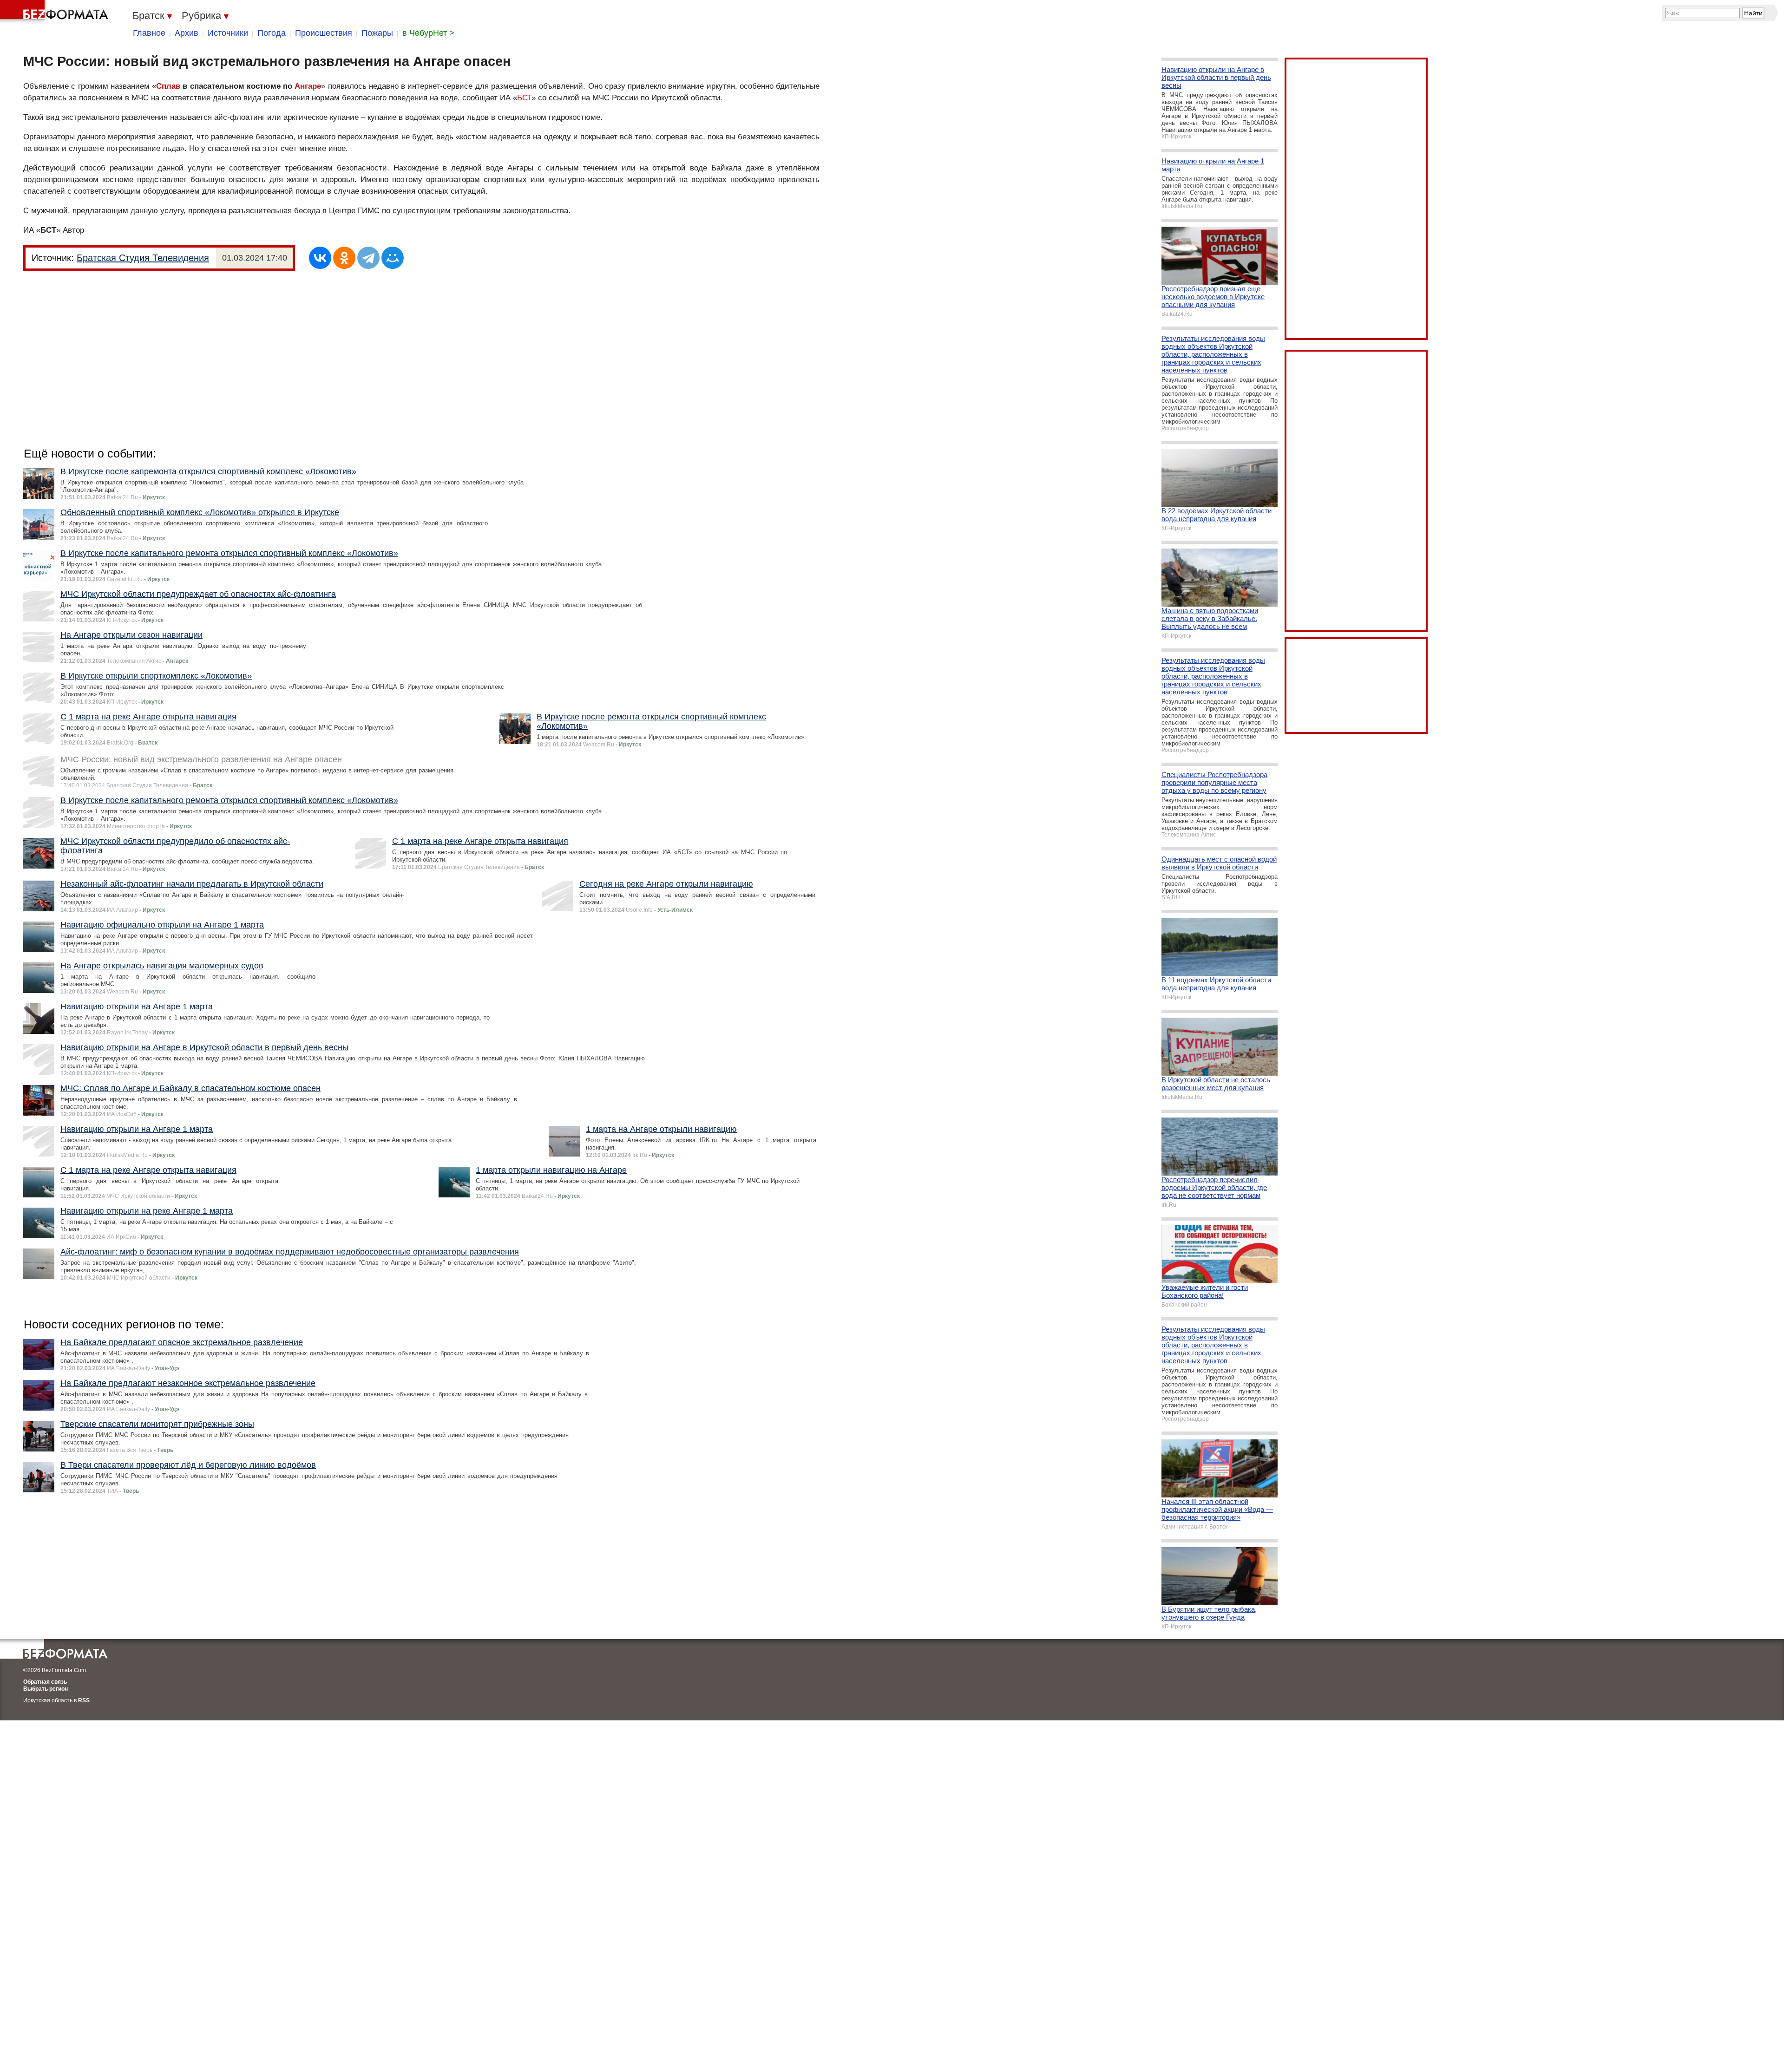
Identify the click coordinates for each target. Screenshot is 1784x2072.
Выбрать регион (46, 1689)
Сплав (168, 86)
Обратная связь (45, 1682)
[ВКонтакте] (320, 258)
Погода (272, 33)
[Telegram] (368, 258)
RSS (84, 1700)
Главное (149, 33)
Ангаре (308, 86)
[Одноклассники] (344, 258)
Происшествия (324, 33)
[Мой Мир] (393, 258)
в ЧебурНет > (428, 33)
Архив (187, 33)
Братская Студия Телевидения (143, 258)
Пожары (377, 33)
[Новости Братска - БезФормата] (56, 12)
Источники (228, 33)
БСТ (524, 98)
